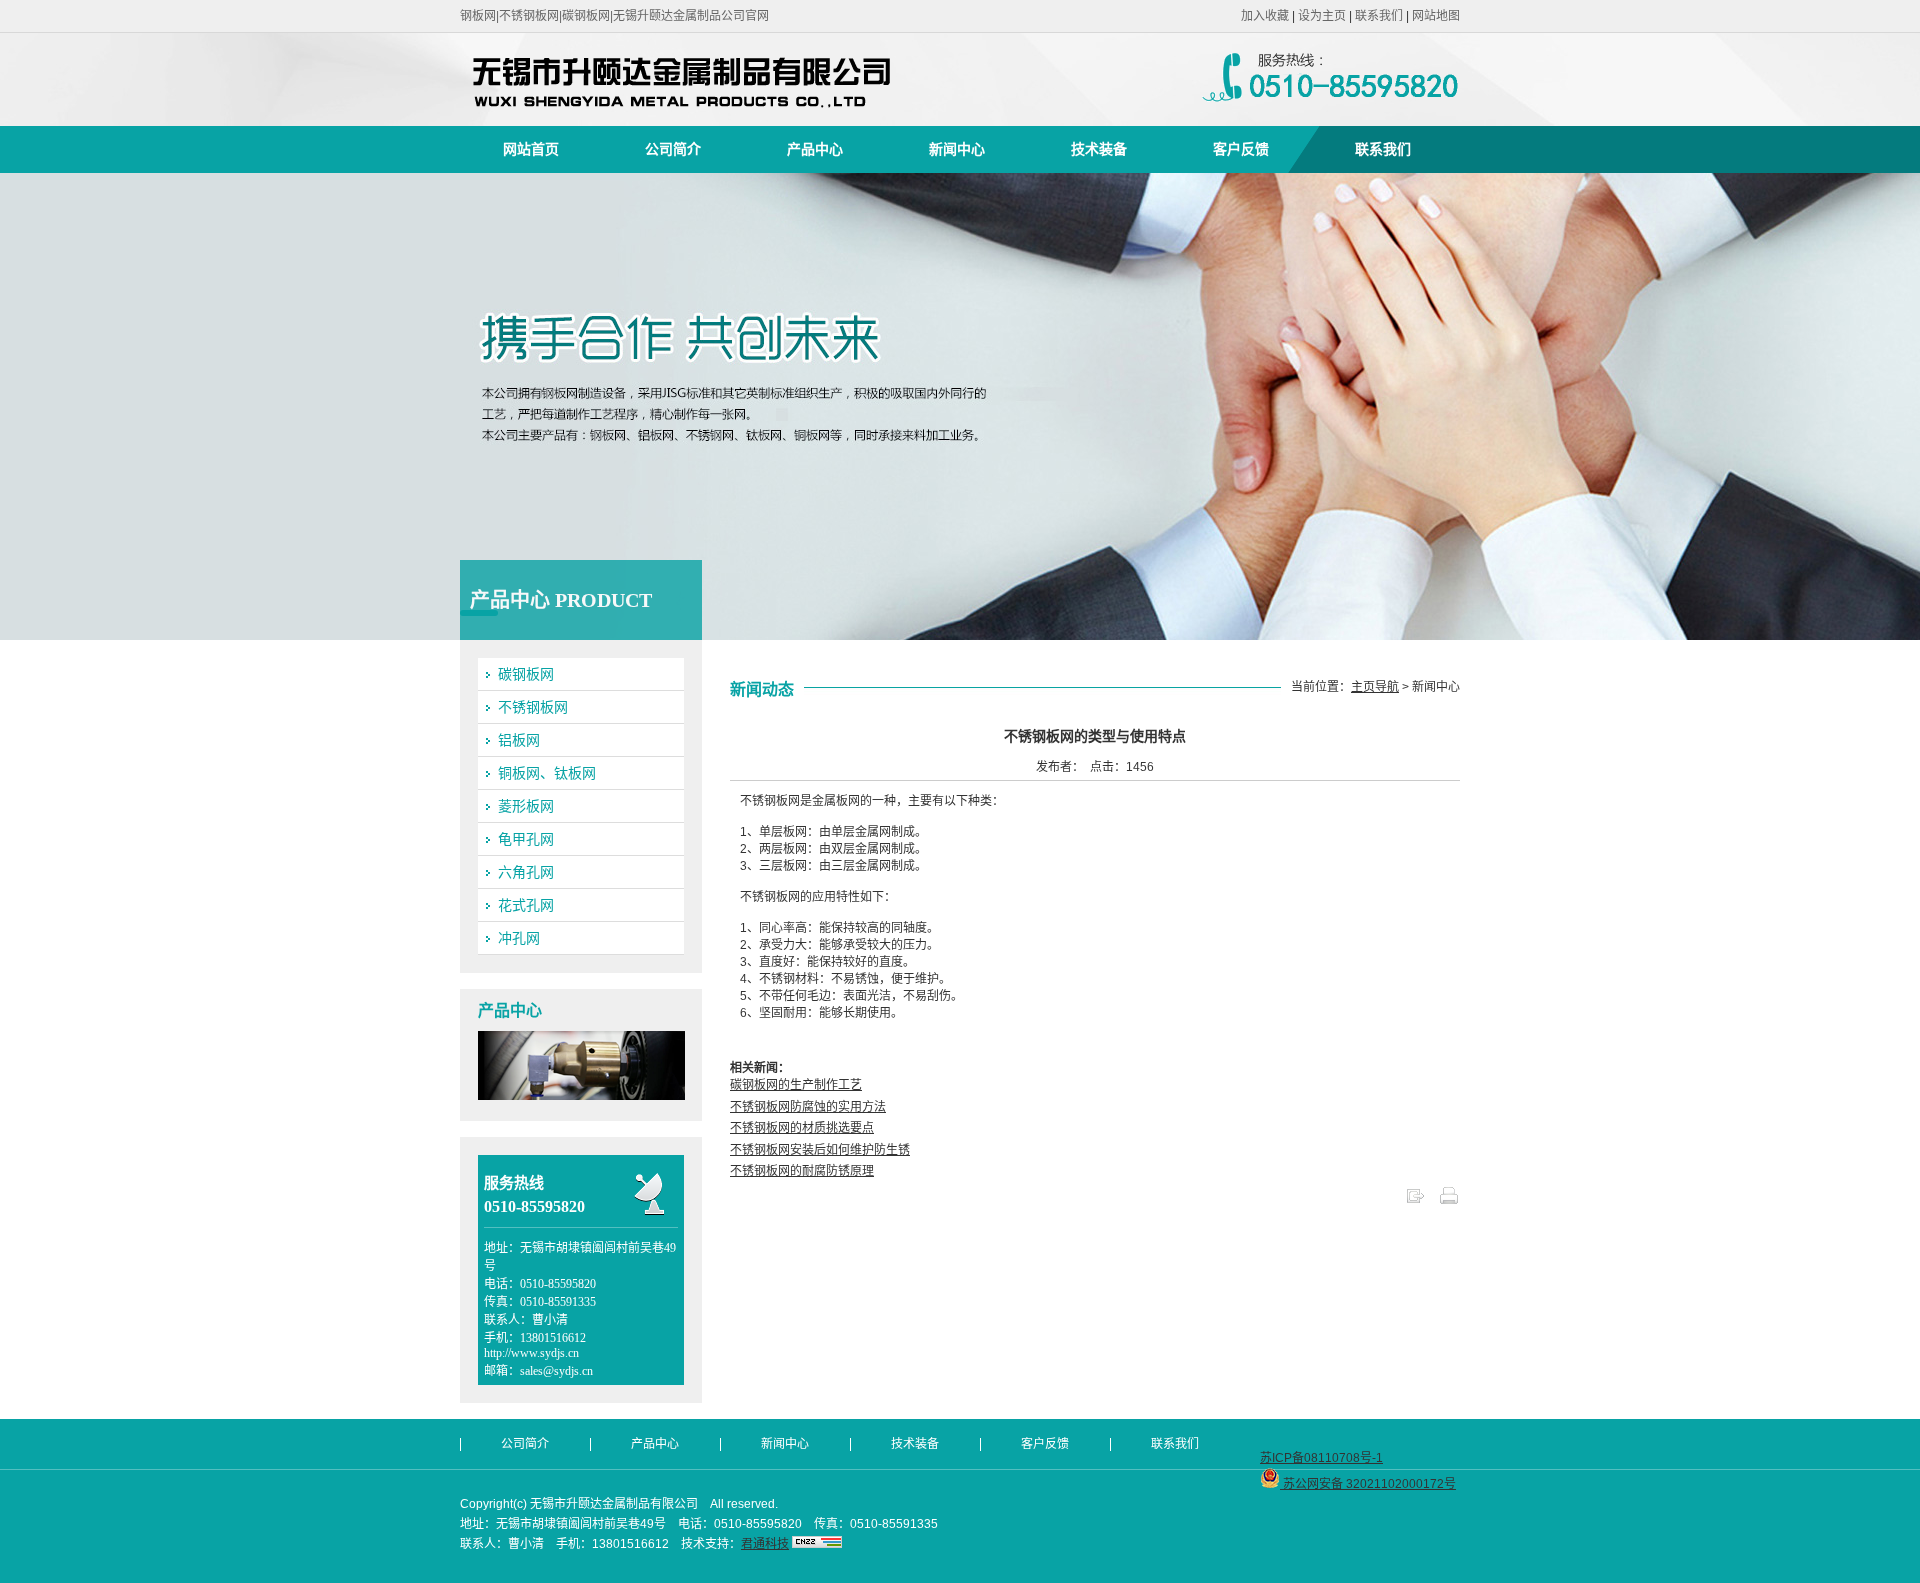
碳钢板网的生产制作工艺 (796, 1085)
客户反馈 (1241, 149)
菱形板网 (526, 806)
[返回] (1415, 1202)
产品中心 (815, 149)
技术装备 (1099, 149)
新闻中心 (957, 149)
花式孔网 (526, 905)
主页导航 (1375, 687)
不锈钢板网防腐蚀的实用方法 (808, 1107)
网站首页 (531, 149)
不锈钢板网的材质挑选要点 (802, 1128)
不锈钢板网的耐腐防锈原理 (802, 1171)
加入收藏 (1265, 16)
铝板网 (519, 740)
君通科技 (765, 1544)
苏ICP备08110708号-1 (1321, 1458)
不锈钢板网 (533, 707)
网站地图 (1436, 16)
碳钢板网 (526, 674)
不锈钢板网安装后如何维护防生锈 (820, 1150)
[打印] (1449, 1202)
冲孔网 (519, 938)
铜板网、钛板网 (547, 773)
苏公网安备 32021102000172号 (1368, 1484)
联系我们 (1379, 16)
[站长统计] (817, 1544)
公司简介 (673, 149)
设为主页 (1322, 16)
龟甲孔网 (526, 839)
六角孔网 (526, 872)
